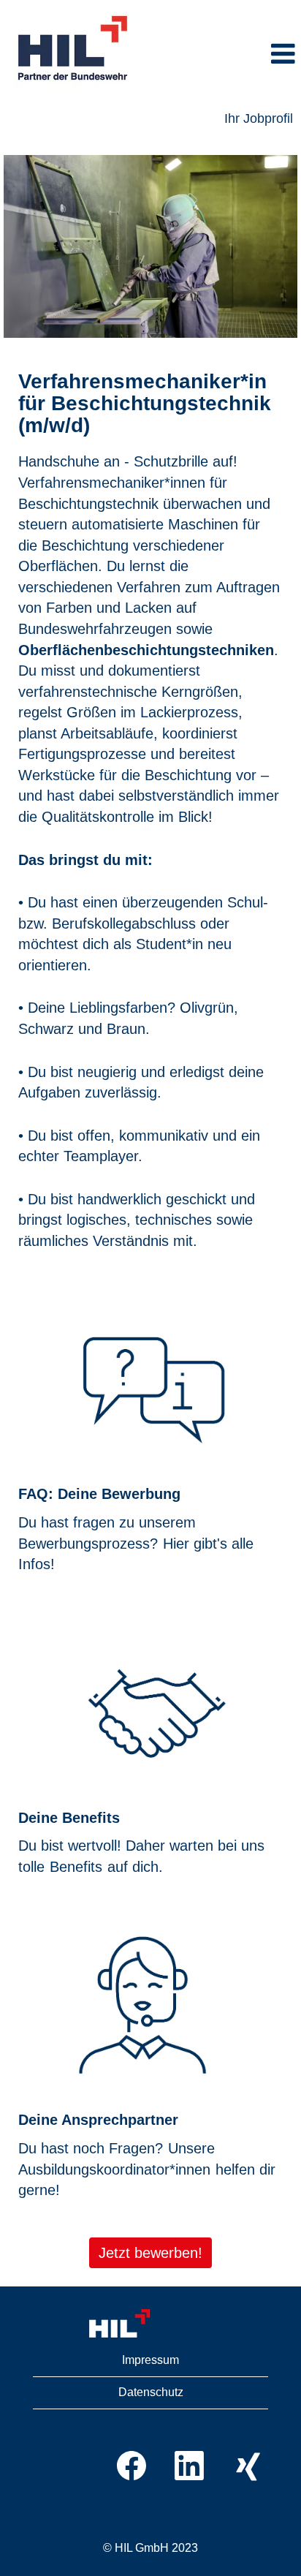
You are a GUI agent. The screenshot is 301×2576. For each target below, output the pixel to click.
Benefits (76, 1867)
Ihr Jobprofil (259, 118)
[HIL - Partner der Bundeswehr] (74, 49)
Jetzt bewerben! (150, 2253)
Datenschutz (151, 2392)
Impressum (150, 2360)
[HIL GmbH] (150, 2324)
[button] (224, 55)
